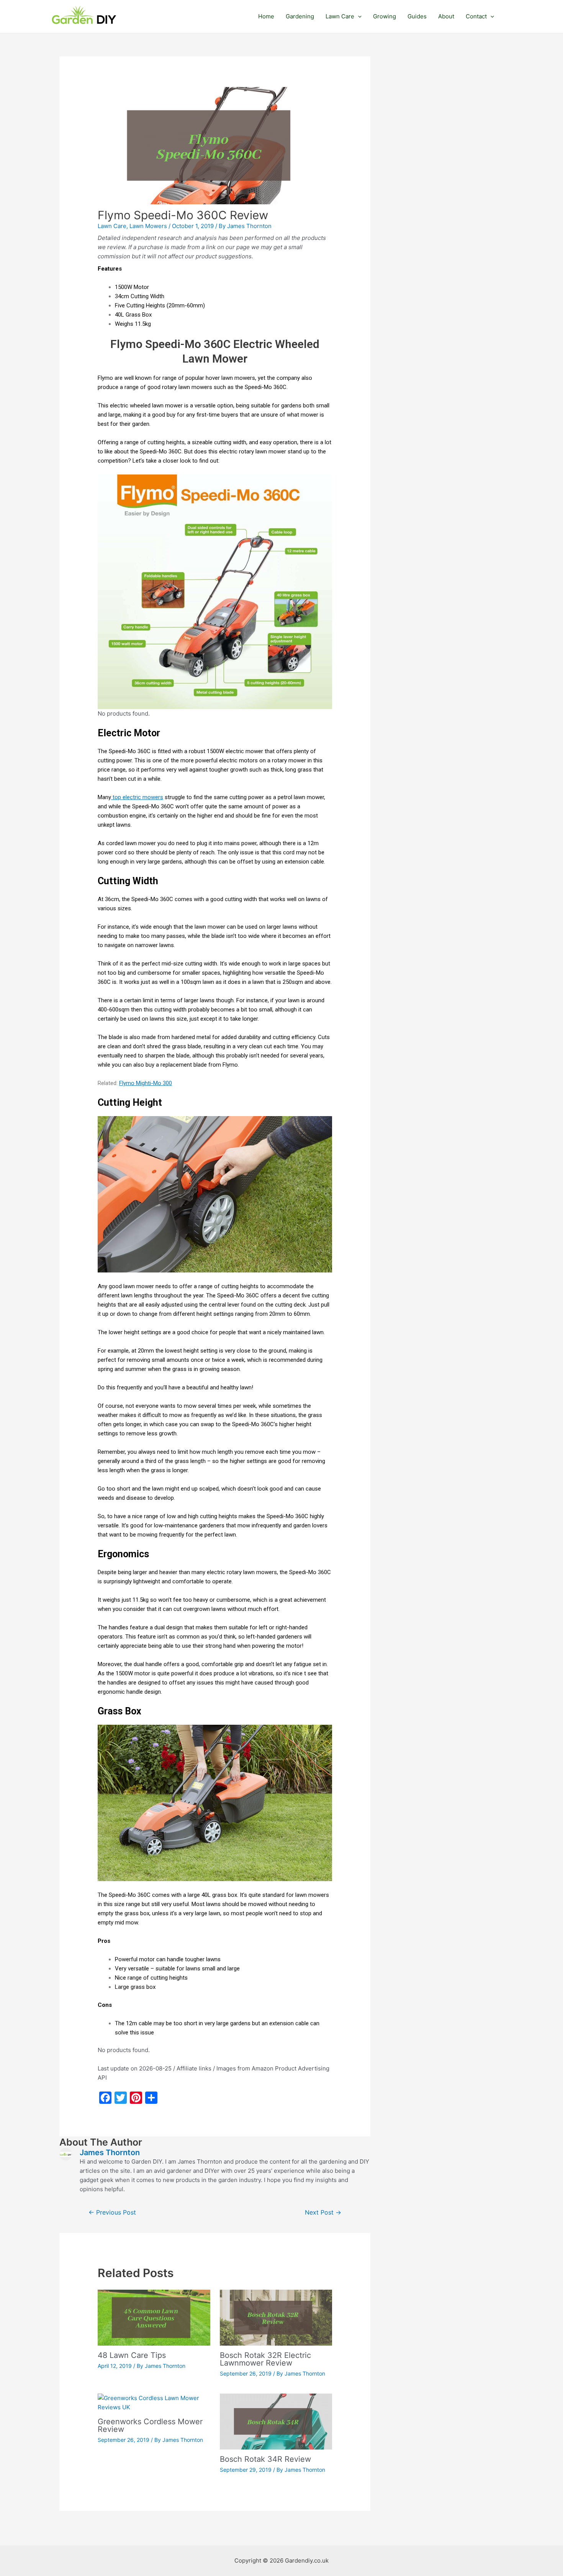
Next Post (323, 2212)
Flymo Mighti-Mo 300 (146, 1083)
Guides (417, 16)
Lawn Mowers (148, 226)
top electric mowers (137, 797)
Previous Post (112, 2212)
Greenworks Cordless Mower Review (150, 2425)
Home (266, 16)
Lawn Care (340, 16)
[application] (358, 16)
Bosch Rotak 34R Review (265, 2459)
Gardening (300, 16)
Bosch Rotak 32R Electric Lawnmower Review (265, 2359)
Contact (476, 16)
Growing (385, 16)
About (446, 16)
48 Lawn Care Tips (132, 2355)
